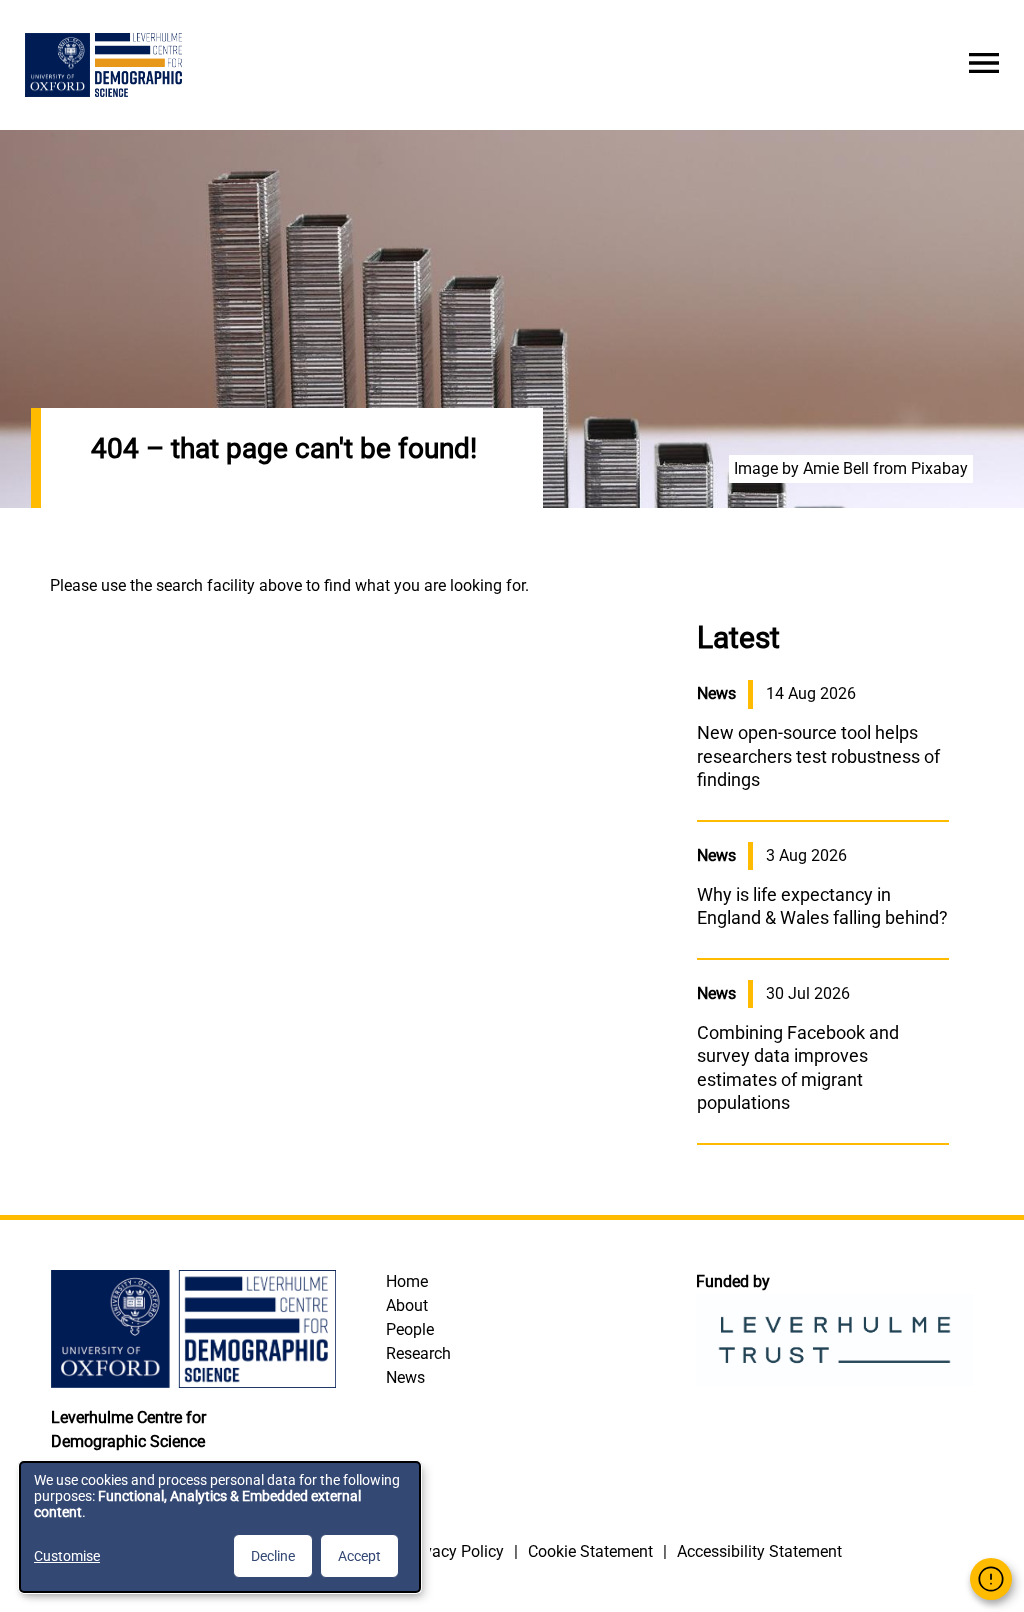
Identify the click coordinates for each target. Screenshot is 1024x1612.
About (407, 1305)
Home (407, 1281)
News (405, 1377)
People (410, 1329)
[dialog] (220, 1527)
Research (418, 1353)
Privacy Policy (454, 1551)
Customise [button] (67, 1556)
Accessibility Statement (759, 1551)
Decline (273, 1556)
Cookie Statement (590, 1551)
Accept (359, 1556)
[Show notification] (991, 1579)
